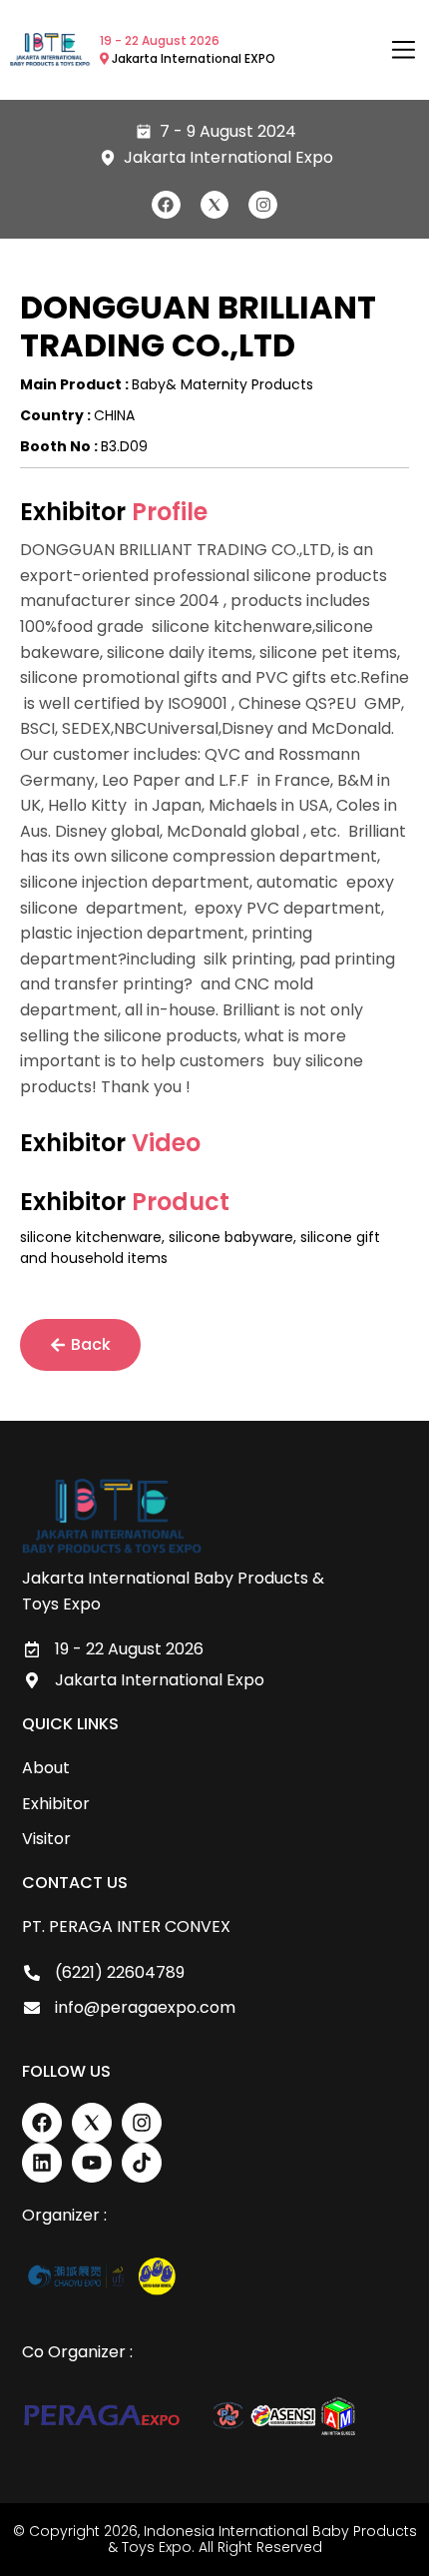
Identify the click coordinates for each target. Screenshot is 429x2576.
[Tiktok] (142, 2163)
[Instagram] (263, 205)
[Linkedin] (42, 2163)
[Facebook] (166, 205)
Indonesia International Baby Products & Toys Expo (262, 2540)
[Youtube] (92, 2163)
